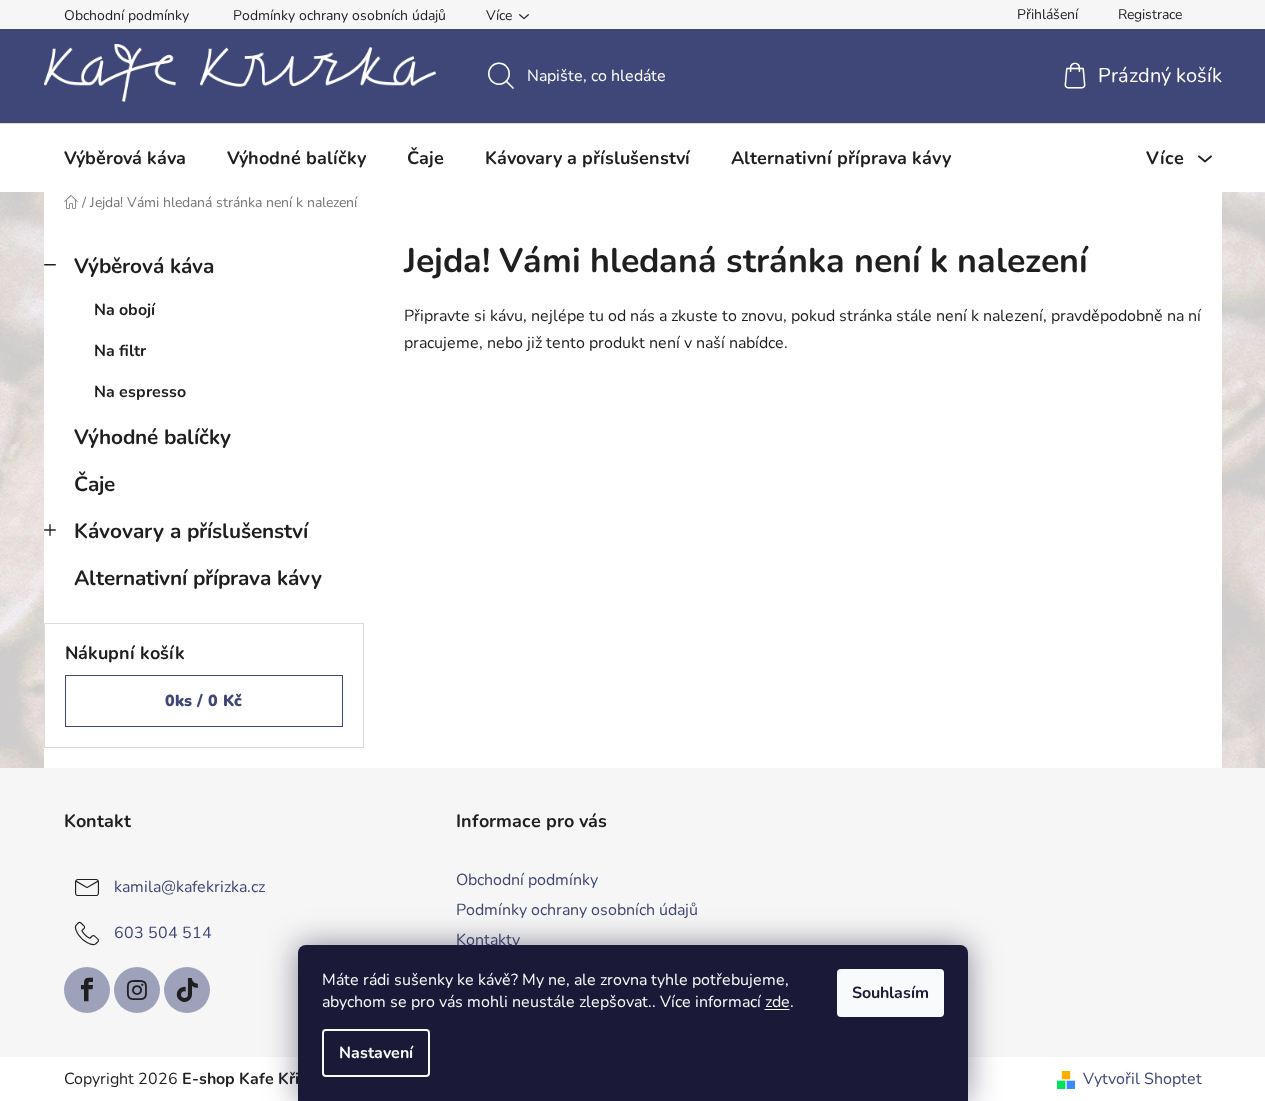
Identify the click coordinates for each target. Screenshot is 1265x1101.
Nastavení (376, 1053)
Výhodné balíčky (152, 437)
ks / (203, 701)
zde (777, 1002)
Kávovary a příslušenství (191, 531)
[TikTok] (187, 990)
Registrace (1150, 14)
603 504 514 (163, 933)
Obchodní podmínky (126, 15)
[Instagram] (137, 990)
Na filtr (120, 351)
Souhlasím (890, 993)
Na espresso (140, 392)
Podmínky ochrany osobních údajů (339, 15)
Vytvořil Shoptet (1142, 1079)
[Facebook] (87, 990)
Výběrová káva (144, 266)
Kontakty (488, 940)
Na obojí (124, 310)
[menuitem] (125, 158)
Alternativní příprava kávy (198, 578)
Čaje (94, 484)
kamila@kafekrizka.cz (189, 887)
